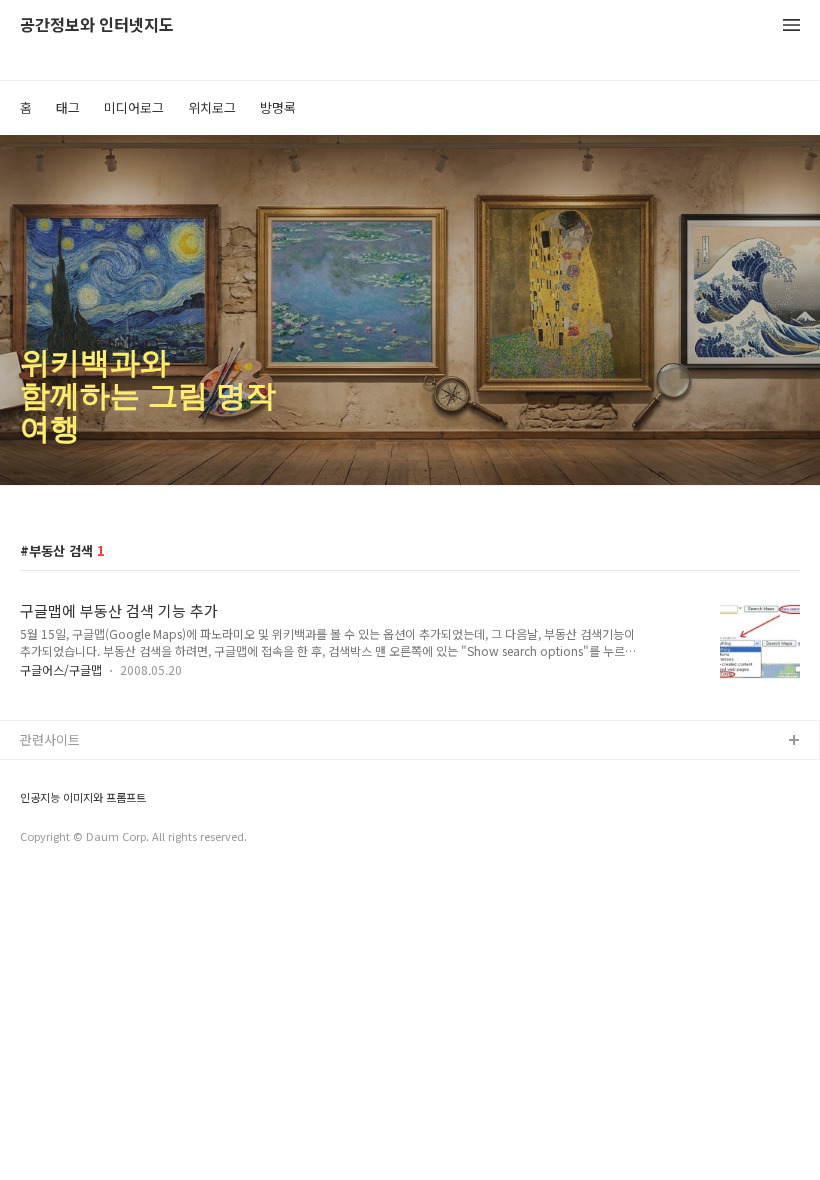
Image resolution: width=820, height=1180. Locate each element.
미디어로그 (134, 107)
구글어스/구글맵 (61, 669)
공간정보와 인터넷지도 (97, 25)
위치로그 (212, 107)
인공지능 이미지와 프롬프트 (83, 797)
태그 (68, 107)
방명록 (278, 107)
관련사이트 (50, 739)
